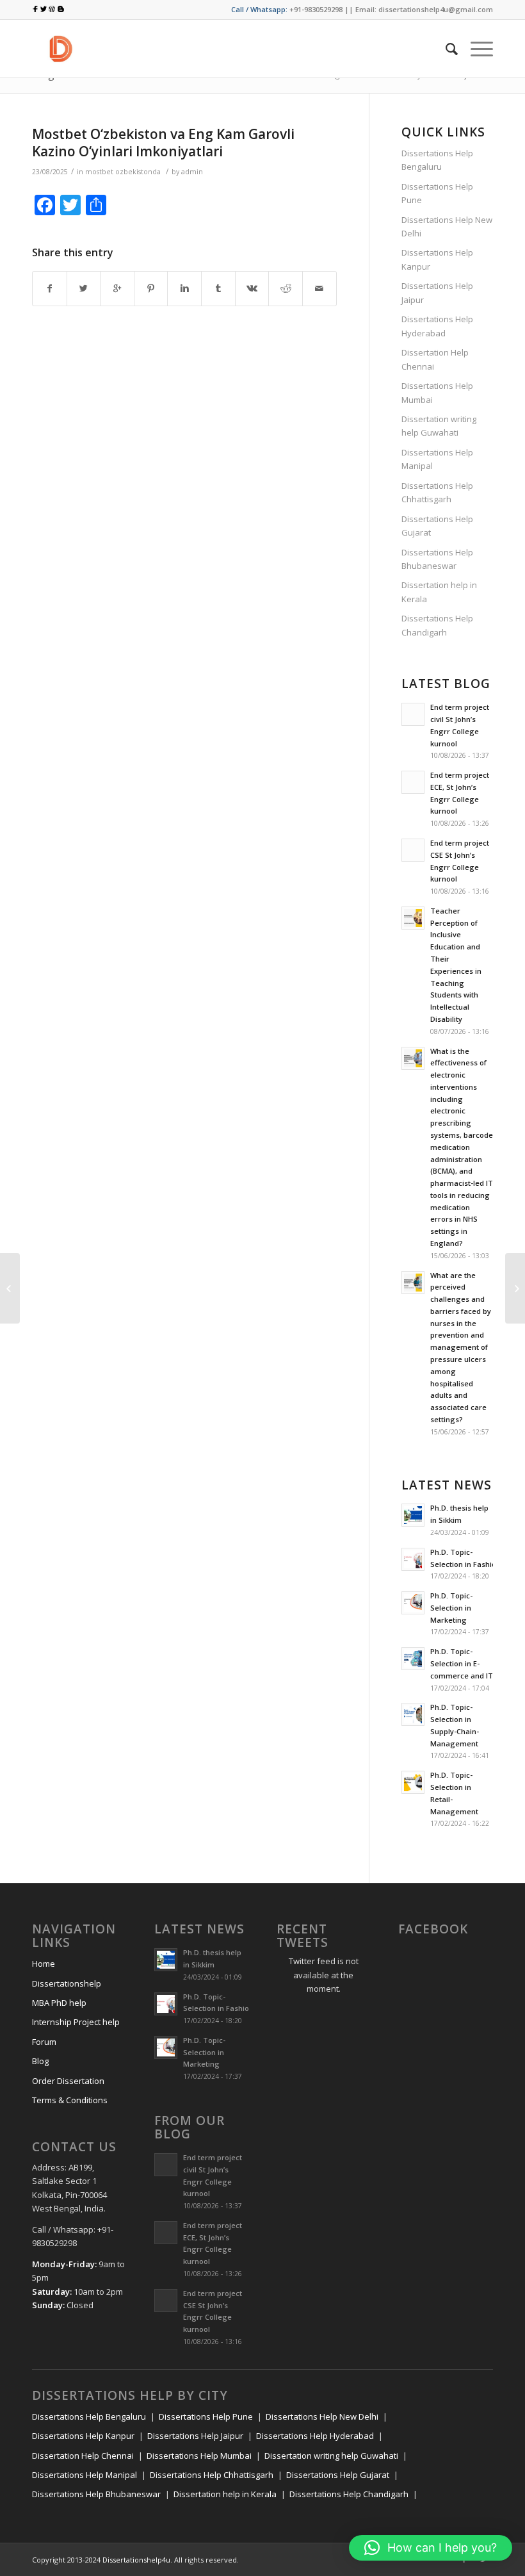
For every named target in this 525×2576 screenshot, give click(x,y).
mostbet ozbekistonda (123, 172)
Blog (40, 2061)
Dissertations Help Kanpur (437, 259)
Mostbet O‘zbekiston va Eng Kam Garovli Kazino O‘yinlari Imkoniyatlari (163, 143)
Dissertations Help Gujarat (437, 526)
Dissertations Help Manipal (437, 459)
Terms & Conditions (70, 2100)
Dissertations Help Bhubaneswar (437, 559)
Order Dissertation (68, 2081)
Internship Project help (76, 2022)
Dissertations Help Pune (437, 193)
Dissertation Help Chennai (435, 359)
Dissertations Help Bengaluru (437, 160)
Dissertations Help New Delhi (447, 226)
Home (44, 1964)
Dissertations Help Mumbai (437, 392)
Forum (44, 2042)
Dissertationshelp (67, 1983)
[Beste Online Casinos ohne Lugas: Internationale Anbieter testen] (10, 1288)
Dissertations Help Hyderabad (437, 326)
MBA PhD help (59, 2003)
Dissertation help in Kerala (439, 592)
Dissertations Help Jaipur (437, 292)
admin (192, 172)
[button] (431, 2548)
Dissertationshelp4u (136, 2560)
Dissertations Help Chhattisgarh (437, 492)
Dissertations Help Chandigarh (437, 625)
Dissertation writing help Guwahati (439, 426)
